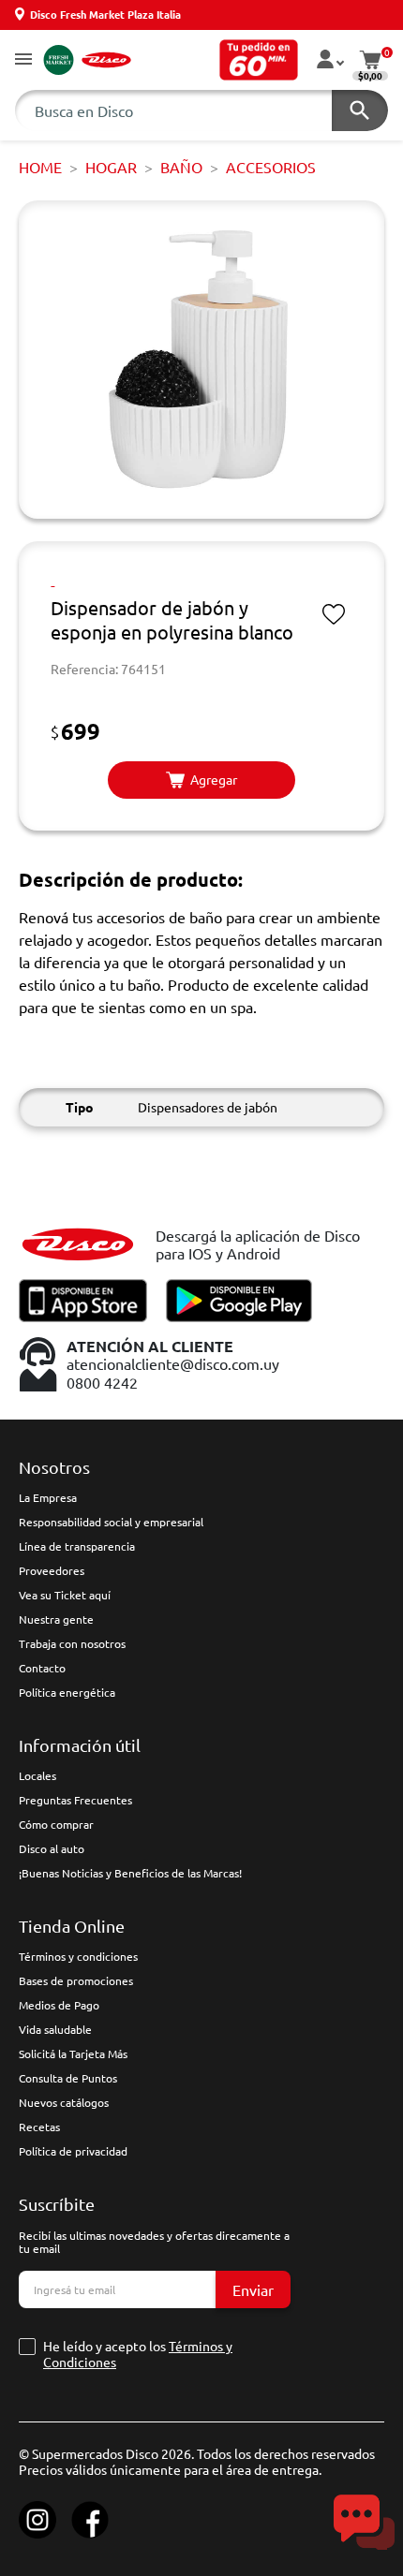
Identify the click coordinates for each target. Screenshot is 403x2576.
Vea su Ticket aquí (65, 1595)
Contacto (42, 1668)
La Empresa (48, 1497)
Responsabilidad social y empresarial (111, 1522)
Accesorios (271, 167)
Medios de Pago (59, 2005)
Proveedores (52, 1570)
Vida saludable (55, 2029)
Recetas (39, 2127)
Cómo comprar (56, 1824)
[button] (23, 60)
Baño (181, 167)
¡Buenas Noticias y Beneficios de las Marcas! (130, 1873)
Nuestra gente (56, 1619)
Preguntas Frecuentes (75, 1800)
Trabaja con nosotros (72, 1643)
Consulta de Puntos (68, 2078)
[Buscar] (360, 110)
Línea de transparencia (77, 1546)
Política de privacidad (73, 2151)
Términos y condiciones (78, 1956)
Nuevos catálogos (64, 2102)
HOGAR (111, 167)
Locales (37, 1775)
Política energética (67, 1692)
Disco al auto (52, 1848)
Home (40, 167)
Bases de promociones (76, 1980)
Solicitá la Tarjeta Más (73, 2053)
